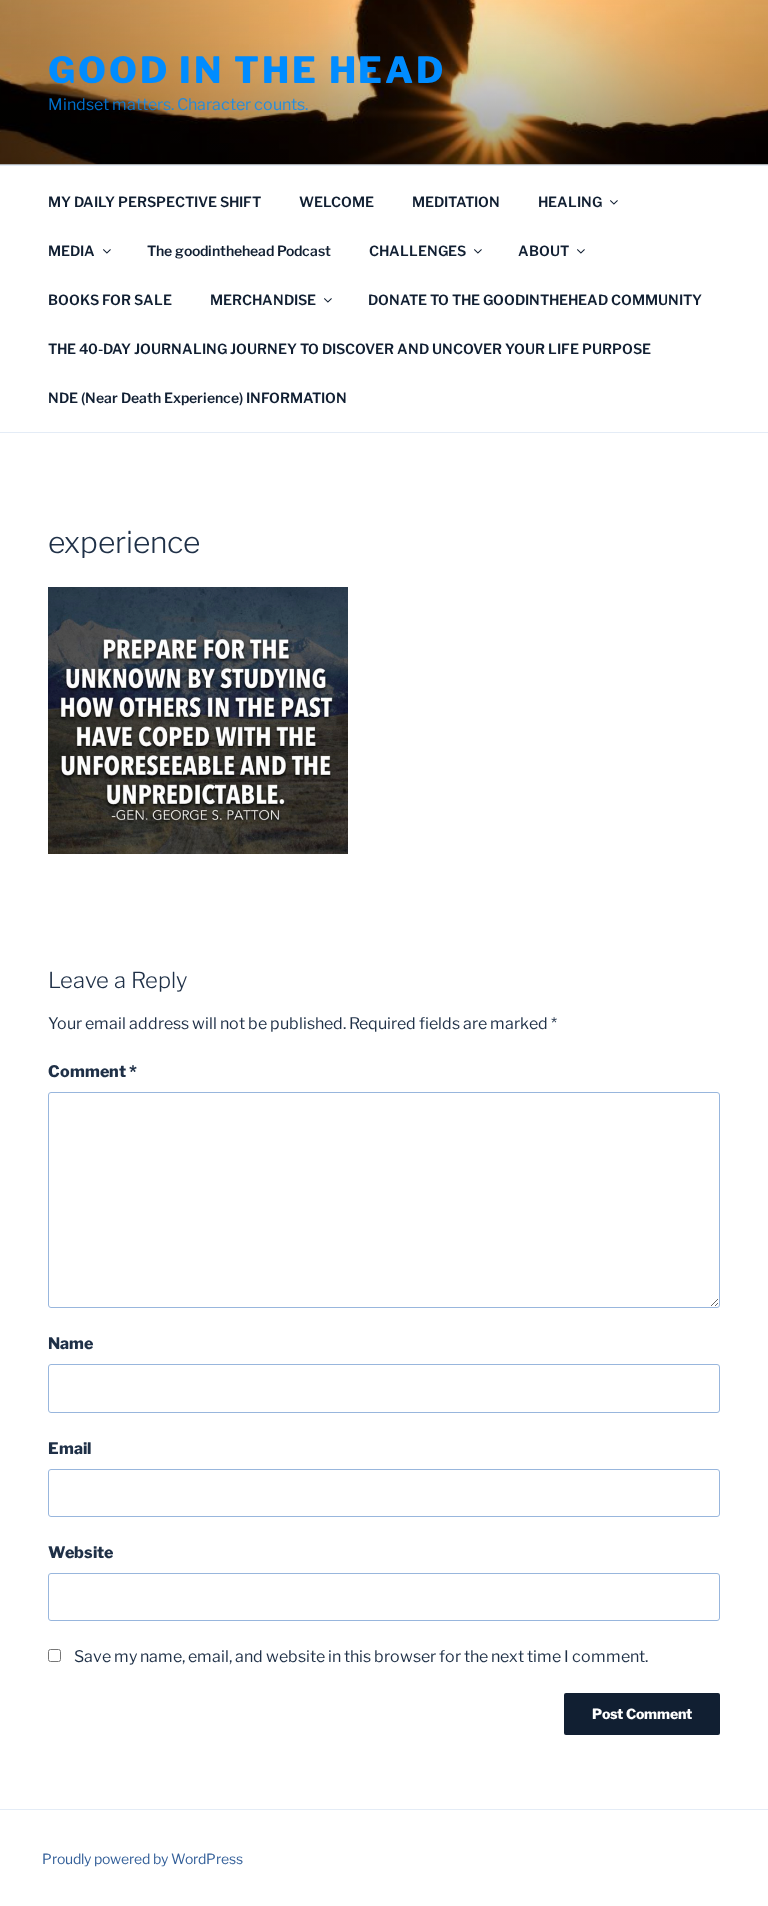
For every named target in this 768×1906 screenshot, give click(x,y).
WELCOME (336, 201)
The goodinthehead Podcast (239, 250)
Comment (92, 1071)
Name (70, 1343)
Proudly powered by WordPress (142, 1858)
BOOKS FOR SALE (110, 299)
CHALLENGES (417, 250)
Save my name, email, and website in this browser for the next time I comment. (361, 1656)
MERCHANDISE (263, 299)
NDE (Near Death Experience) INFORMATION (197, 397)
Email (69, 1448)
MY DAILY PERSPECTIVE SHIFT (154, 201)
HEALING (570, 201)
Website (80, 1552)
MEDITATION (456, 201)
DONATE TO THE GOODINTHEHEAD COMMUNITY (535, 299)
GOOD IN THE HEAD (247, 70)
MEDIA (71, 250)
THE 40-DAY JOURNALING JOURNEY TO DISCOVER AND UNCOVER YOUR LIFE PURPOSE (349, 348)
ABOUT (543, 250)
